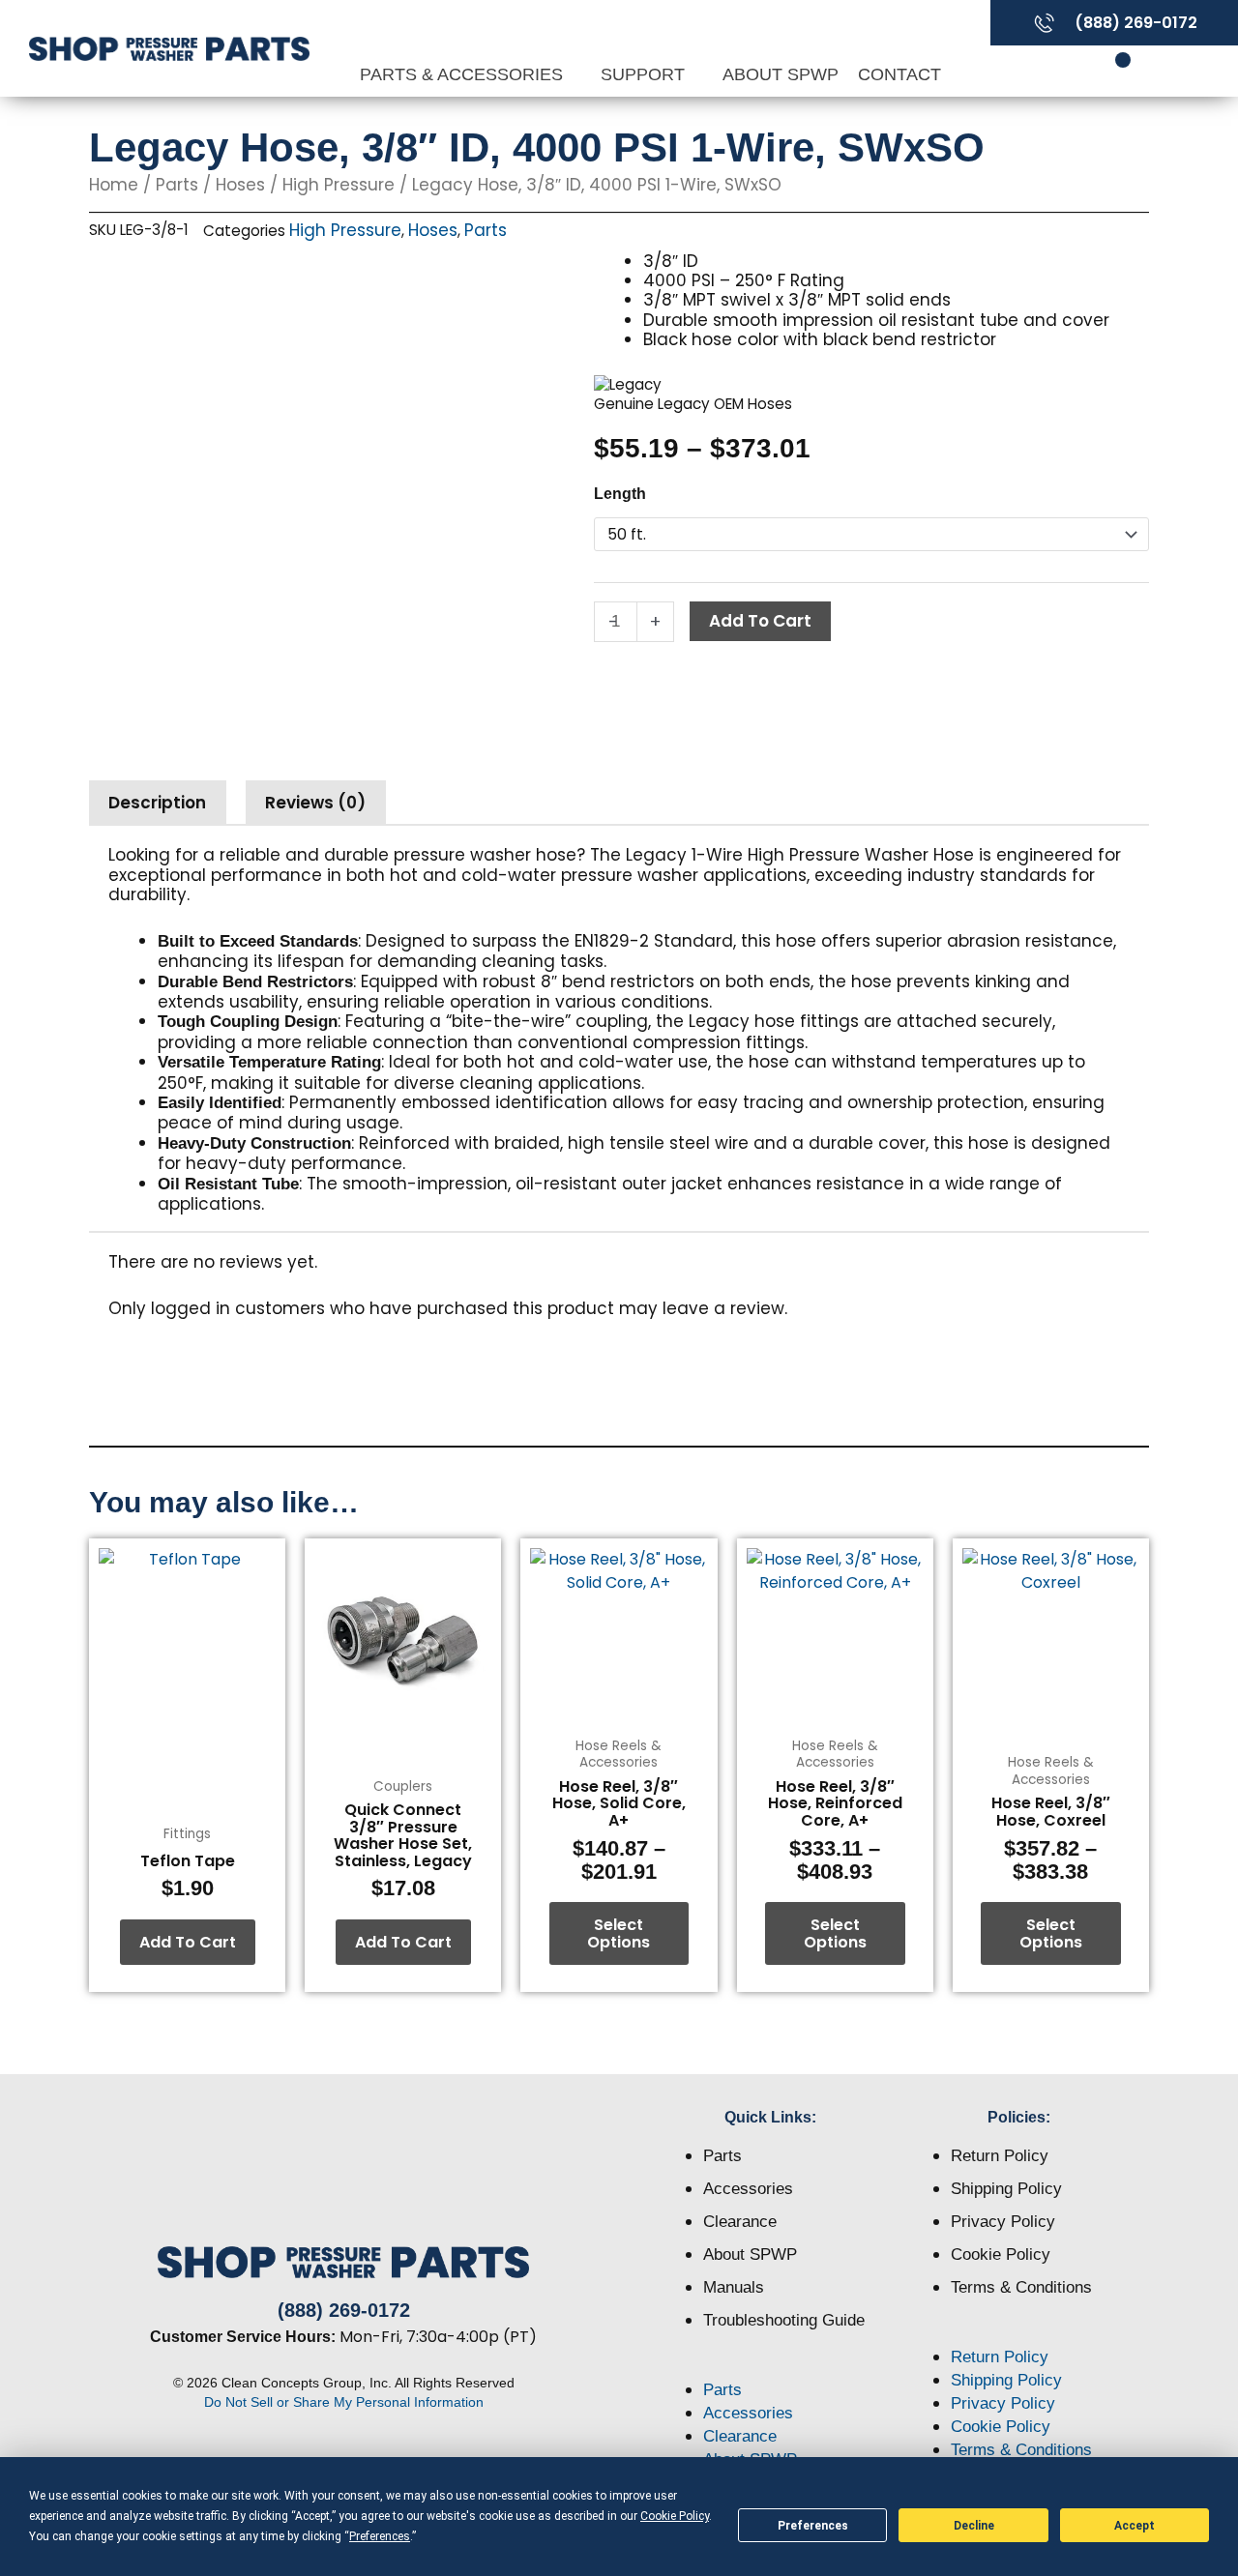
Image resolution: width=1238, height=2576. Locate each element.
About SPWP (781, 74)
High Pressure (339, 185)
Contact (899, 74)
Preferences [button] (380, 2536)
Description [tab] (157, 803)
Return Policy (1000, 2156)
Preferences (813, 2526)
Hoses (240, 185)
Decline (974, 2526)
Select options (619, 1933)
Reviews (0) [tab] (315, 803)
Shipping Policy (1006, 2189)
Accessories (748, 2189)
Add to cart (760, 621)
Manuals (734, 2287)
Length (620, 494)
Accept (1135, 2526)
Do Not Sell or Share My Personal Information (344, 2402)
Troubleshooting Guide (784, 2320)
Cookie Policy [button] (675, 2516)
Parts (177, 185)
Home (114, 185)
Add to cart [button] (188, 1942)
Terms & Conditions (1021, 2287)
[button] (771, 2367)
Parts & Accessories (464, 74)
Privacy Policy (1003, 2222)
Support (645, 74)
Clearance (740, 2222)
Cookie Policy (1001, 2254)
